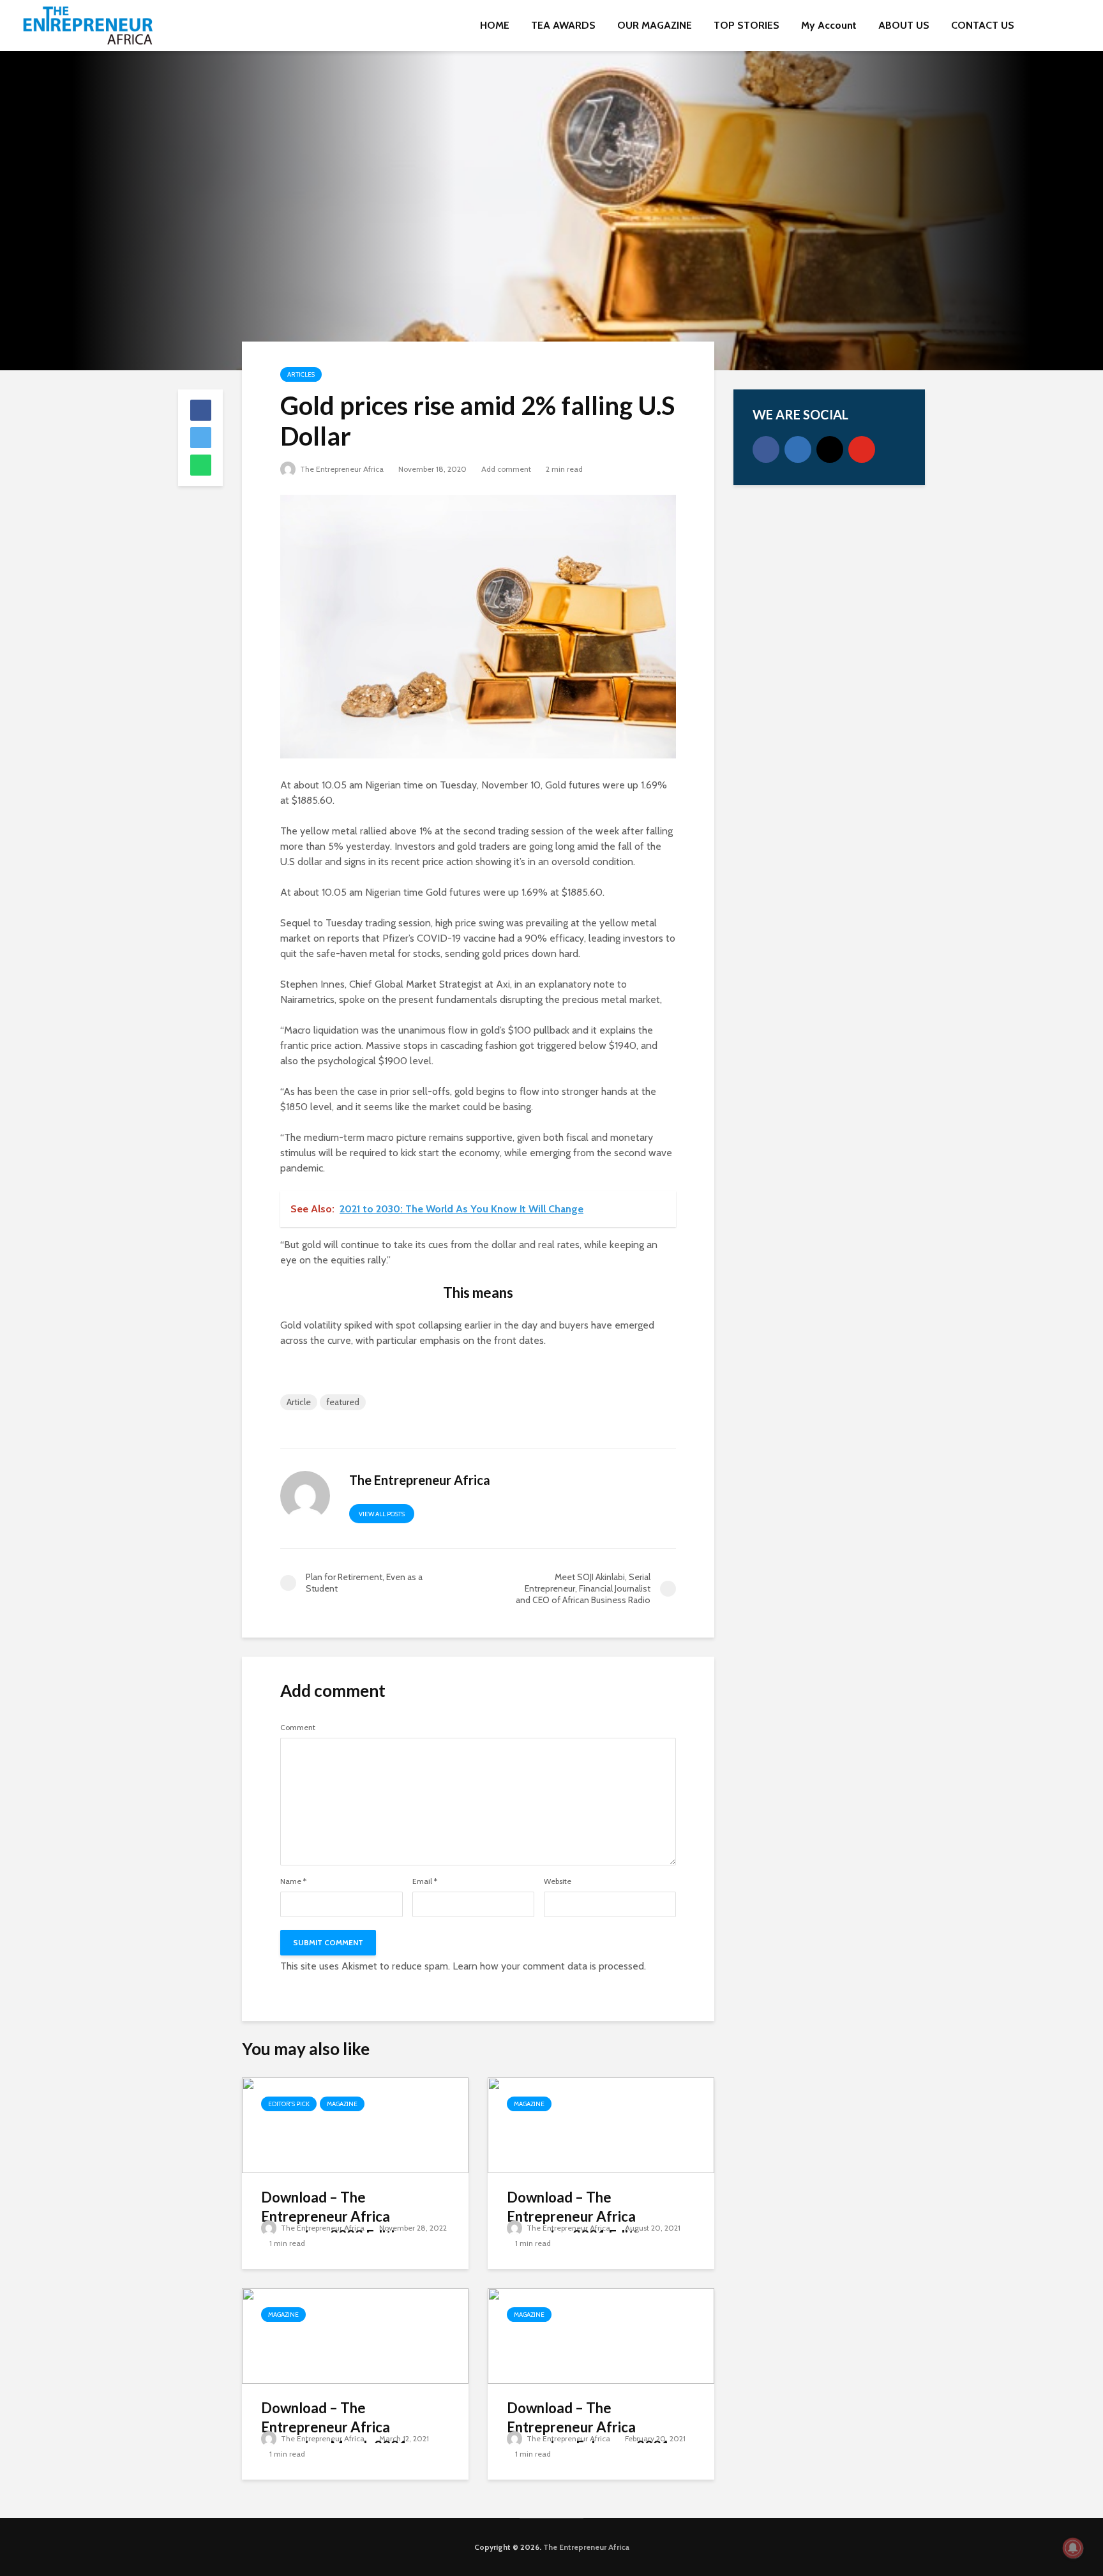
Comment (298, 1728)
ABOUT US (904, 25)
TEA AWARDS (563, 25)
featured (343, 1402)
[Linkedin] (798, 449)
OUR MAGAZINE (655, 25)
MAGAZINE (342, 2104)
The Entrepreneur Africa (341, 469)
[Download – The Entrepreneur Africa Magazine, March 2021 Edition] (355, 2335)
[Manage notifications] (1073, 2548)
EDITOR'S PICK (289, 2104)
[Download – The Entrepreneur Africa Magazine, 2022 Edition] (355, 2124)
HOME (495, 25)
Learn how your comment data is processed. (549, 1966)
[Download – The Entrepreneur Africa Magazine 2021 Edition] (601, 2124)
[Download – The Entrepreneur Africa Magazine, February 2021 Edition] (601, 2335)
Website (558, 1881)
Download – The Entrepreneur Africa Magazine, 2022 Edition (336, 2216)
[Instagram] (830, 449)
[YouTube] (862, 449)
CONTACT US (983, 25)
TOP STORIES (747, 25)
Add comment (506, 469)
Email (425, 1881)
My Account (829, 25)
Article (299, 1402)
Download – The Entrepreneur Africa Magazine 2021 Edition (580, 2216)
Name (293, 1881)
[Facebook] (766, 449)
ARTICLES (301, 374)
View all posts (382, 1514)
